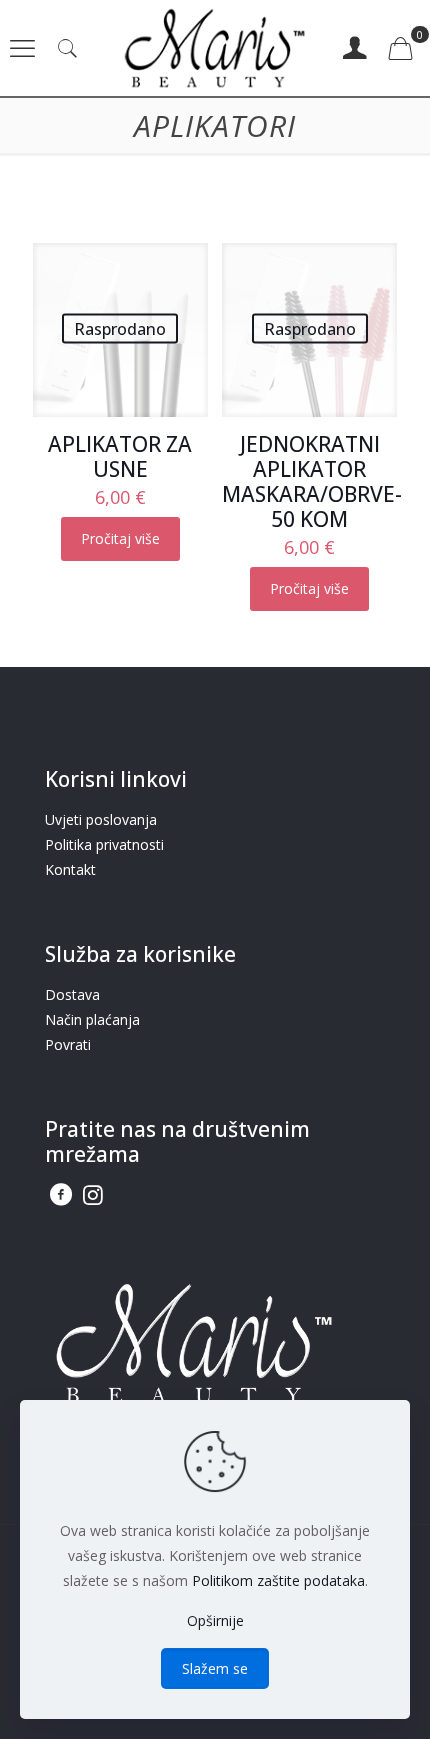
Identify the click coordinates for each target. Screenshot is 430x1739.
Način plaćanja (92, 1019)
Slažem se (215, 1668)
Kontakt (70, 869)
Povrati (68, 1044)
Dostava (72, 994)
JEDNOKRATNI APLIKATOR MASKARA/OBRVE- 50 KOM (312, 481)
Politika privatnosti (104, 844)
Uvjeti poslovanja (101, 819)
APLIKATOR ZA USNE (120, 456)
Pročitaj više (120, 538)
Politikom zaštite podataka (278, 1580)
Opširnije (215, 1620)
